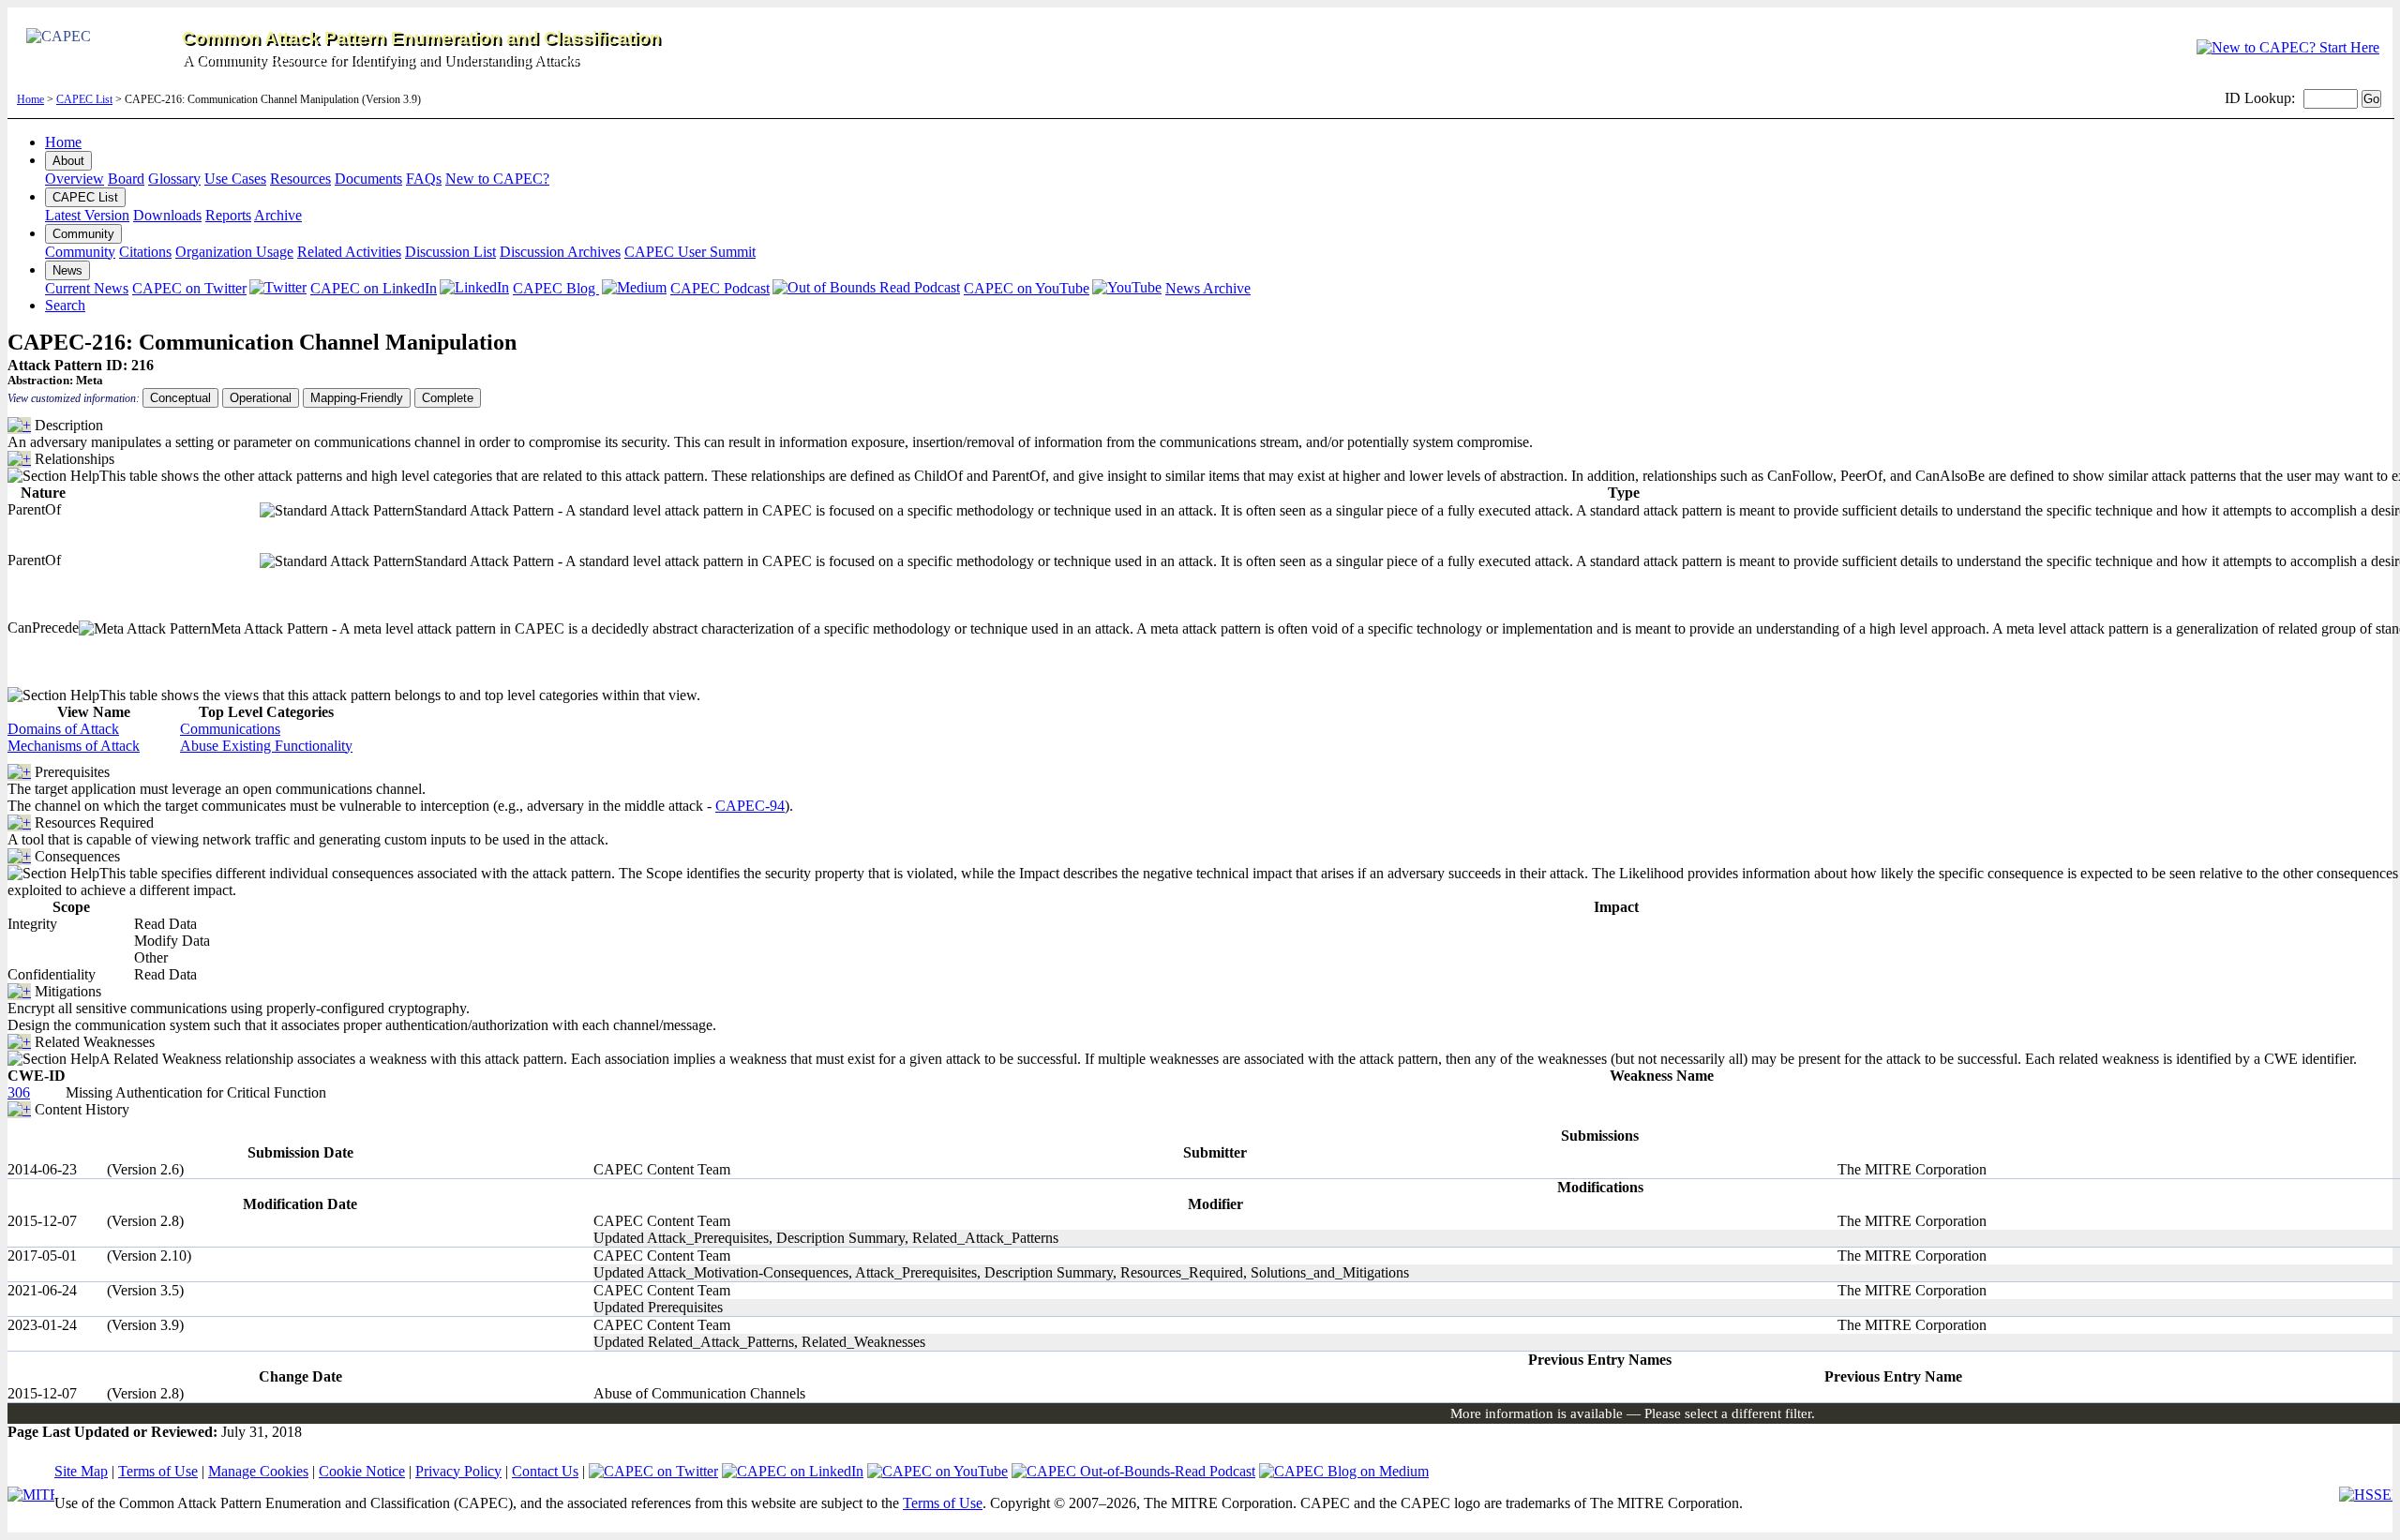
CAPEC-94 (750, 806)
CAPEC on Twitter (189, 288)
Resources (300, 179)
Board (126, 179)
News (67, 270)
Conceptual (180, 398)
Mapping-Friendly (357, 398)
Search (65, 305)
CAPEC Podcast (720, 288)
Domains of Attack (63, 729)
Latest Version (87, 215)
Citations (145, 252)
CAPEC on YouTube (1027, 288)
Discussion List (450, 252)
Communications (230, 729)
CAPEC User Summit (690, 252)
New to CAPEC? (497, 179)
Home (30, 99)
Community (83, 234)
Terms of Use (158, 1471)
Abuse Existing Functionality (266, 746)
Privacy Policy (458, 1471)
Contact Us (545, 1471)
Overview (75, 179)
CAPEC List (84, 99)
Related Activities (349, 252)
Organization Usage (234, 252)
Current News (87, 288)
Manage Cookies (258, 1471)
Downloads (167, 215)
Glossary (174, 179)
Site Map (81, 1471)
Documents (368, 179)
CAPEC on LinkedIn (374, 288)
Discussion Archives (560, 252)
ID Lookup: (2260, 98)
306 (19, 1092)
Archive (278, 215)
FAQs (424, 179)
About (68, 161)
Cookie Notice (362, 1471)
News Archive (1208, 288)
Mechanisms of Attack (74, 746)
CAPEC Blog (556, 288)
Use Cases (235, 179)
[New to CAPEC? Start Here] (2288, 47)
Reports (228, 215)
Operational (261, 398)
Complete (448, 398)
